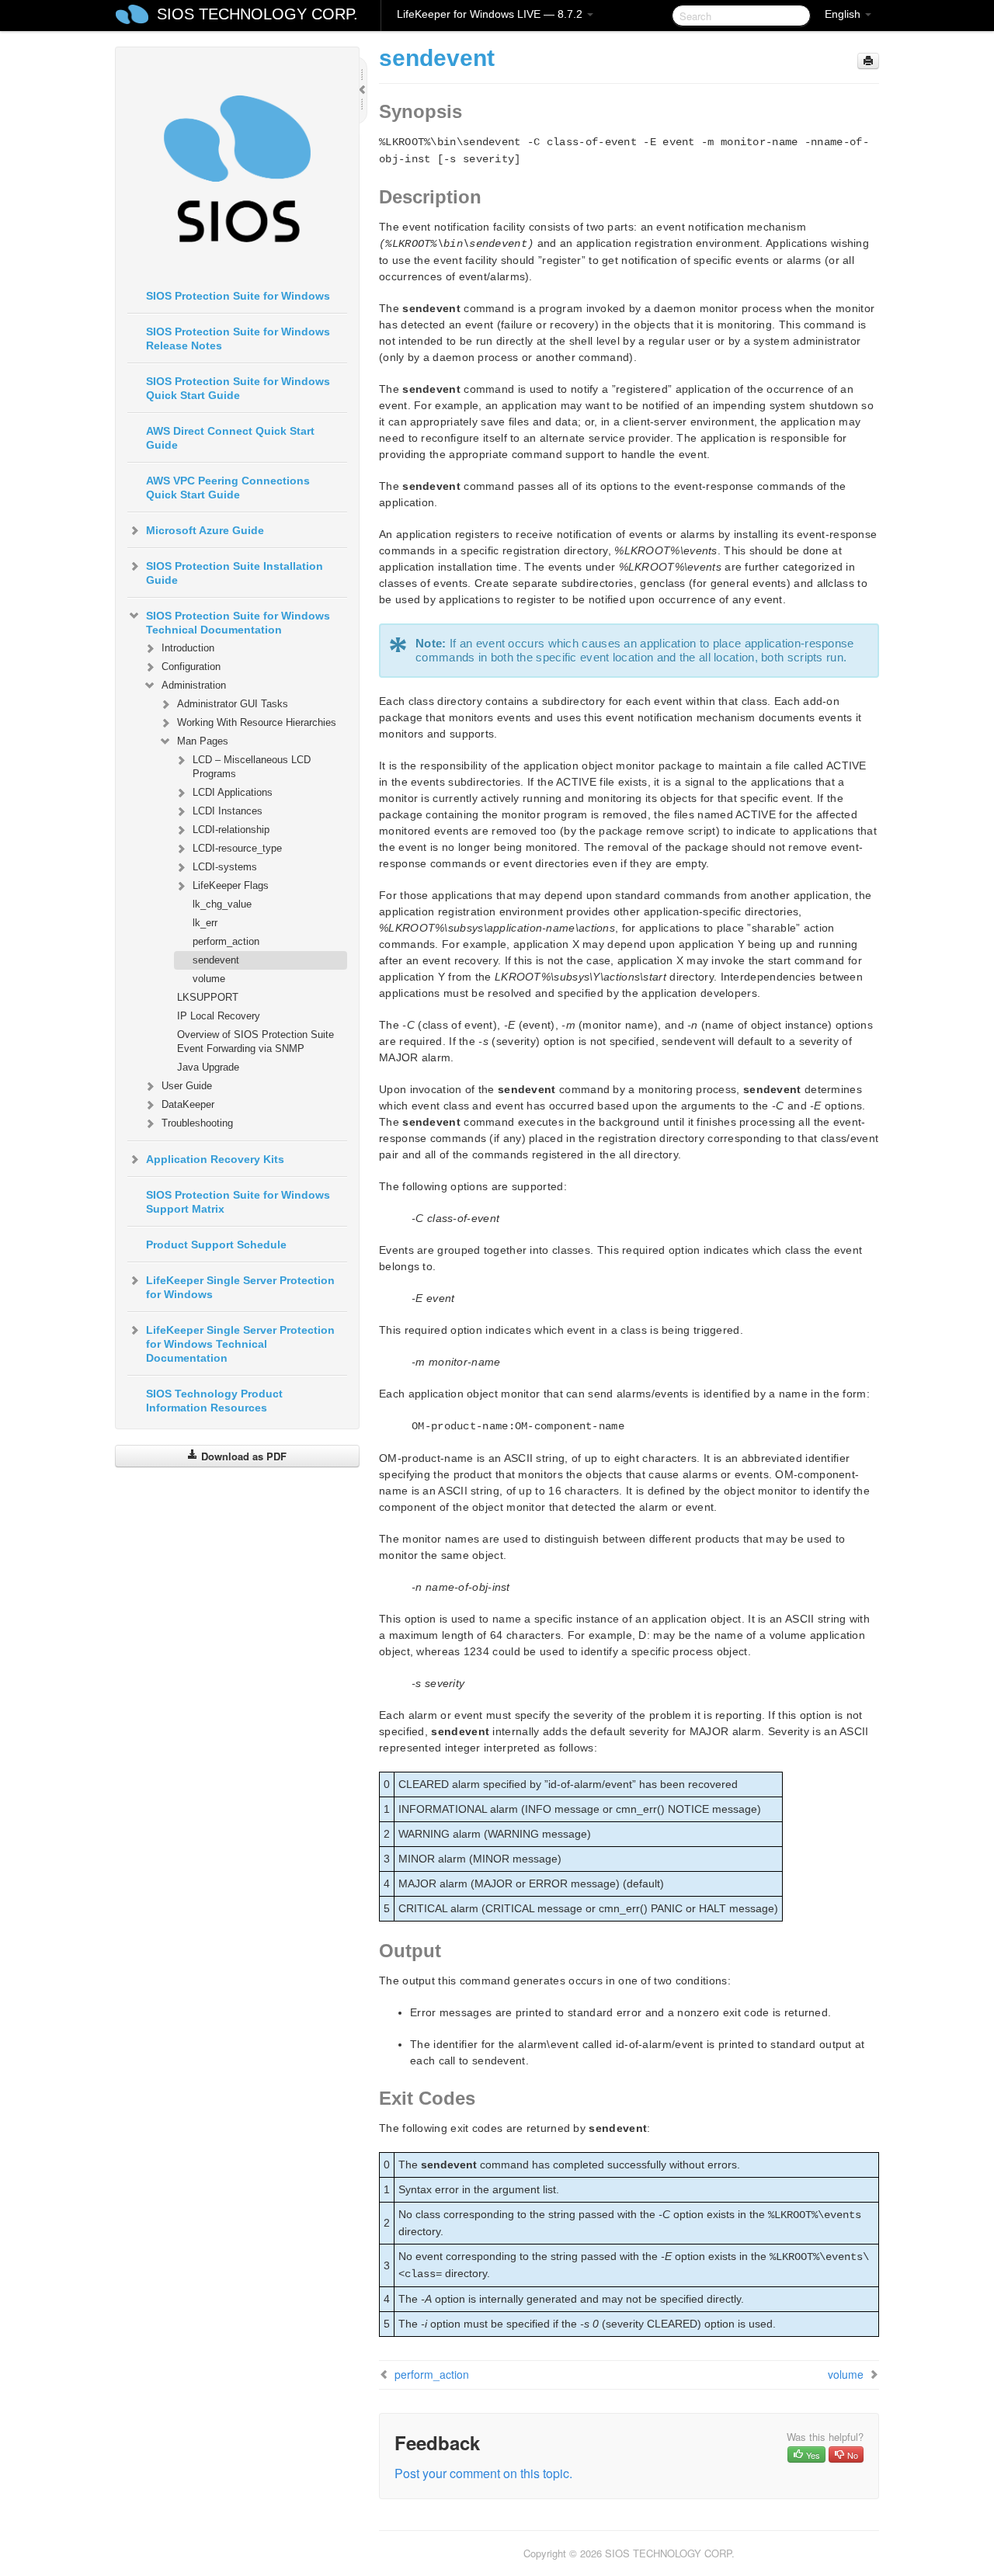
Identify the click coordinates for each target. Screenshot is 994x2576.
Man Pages (203, 741)
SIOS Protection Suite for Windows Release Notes (238, 338)
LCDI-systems (225, 867)
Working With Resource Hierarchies (257, 722)
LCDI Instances (228, 811)
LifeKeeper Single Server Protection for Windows (240, 1287)
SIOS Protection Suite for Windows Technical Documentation (238, 623)
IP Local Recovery (219, 1016)
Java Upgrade (208, 1067)
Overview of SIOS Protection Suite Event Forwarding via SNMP (255, 1042)
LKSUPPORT (208, 997)
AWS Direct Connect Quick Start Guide (230, 438)
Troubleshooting (197, 1123)
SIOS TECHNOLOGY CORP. (257, 14)
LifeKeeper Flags (231, 885)
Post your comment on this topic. (483, 2473)
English (844, 14)
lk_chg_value (222, 904)
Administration (194, 685)
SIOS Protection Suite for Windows (238, 296)
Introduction (188, 648)
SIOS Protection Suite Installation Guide (235, 573)
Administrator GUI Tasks (233, 704)
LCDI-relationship (231, 830)
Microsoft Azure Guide (205, 530)
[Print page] (868, 61)
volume (209, 979)
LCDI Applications (233, 792)
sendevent (216, 960)
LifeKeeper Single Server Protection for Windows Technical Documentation (240, 1344)
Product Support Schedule (216, 1245)
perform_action (226, 941)
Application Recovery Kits (215, 1159)
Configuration (191, 667)
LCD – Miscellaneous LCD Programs (252, 767)
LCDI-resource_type (237, 848)
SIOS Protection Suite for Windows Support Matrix (238, 1202)
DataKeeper (188, 1104)
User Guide (187, 1086)
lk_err (205, 923)
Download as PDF (242, 1456)
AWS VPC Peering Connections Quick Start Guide (228, 488)
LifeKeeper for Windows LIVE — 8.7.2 (491, 14)
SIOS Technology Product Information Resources (214, 1401)
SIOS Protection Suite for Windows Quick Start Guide (238, 388)
